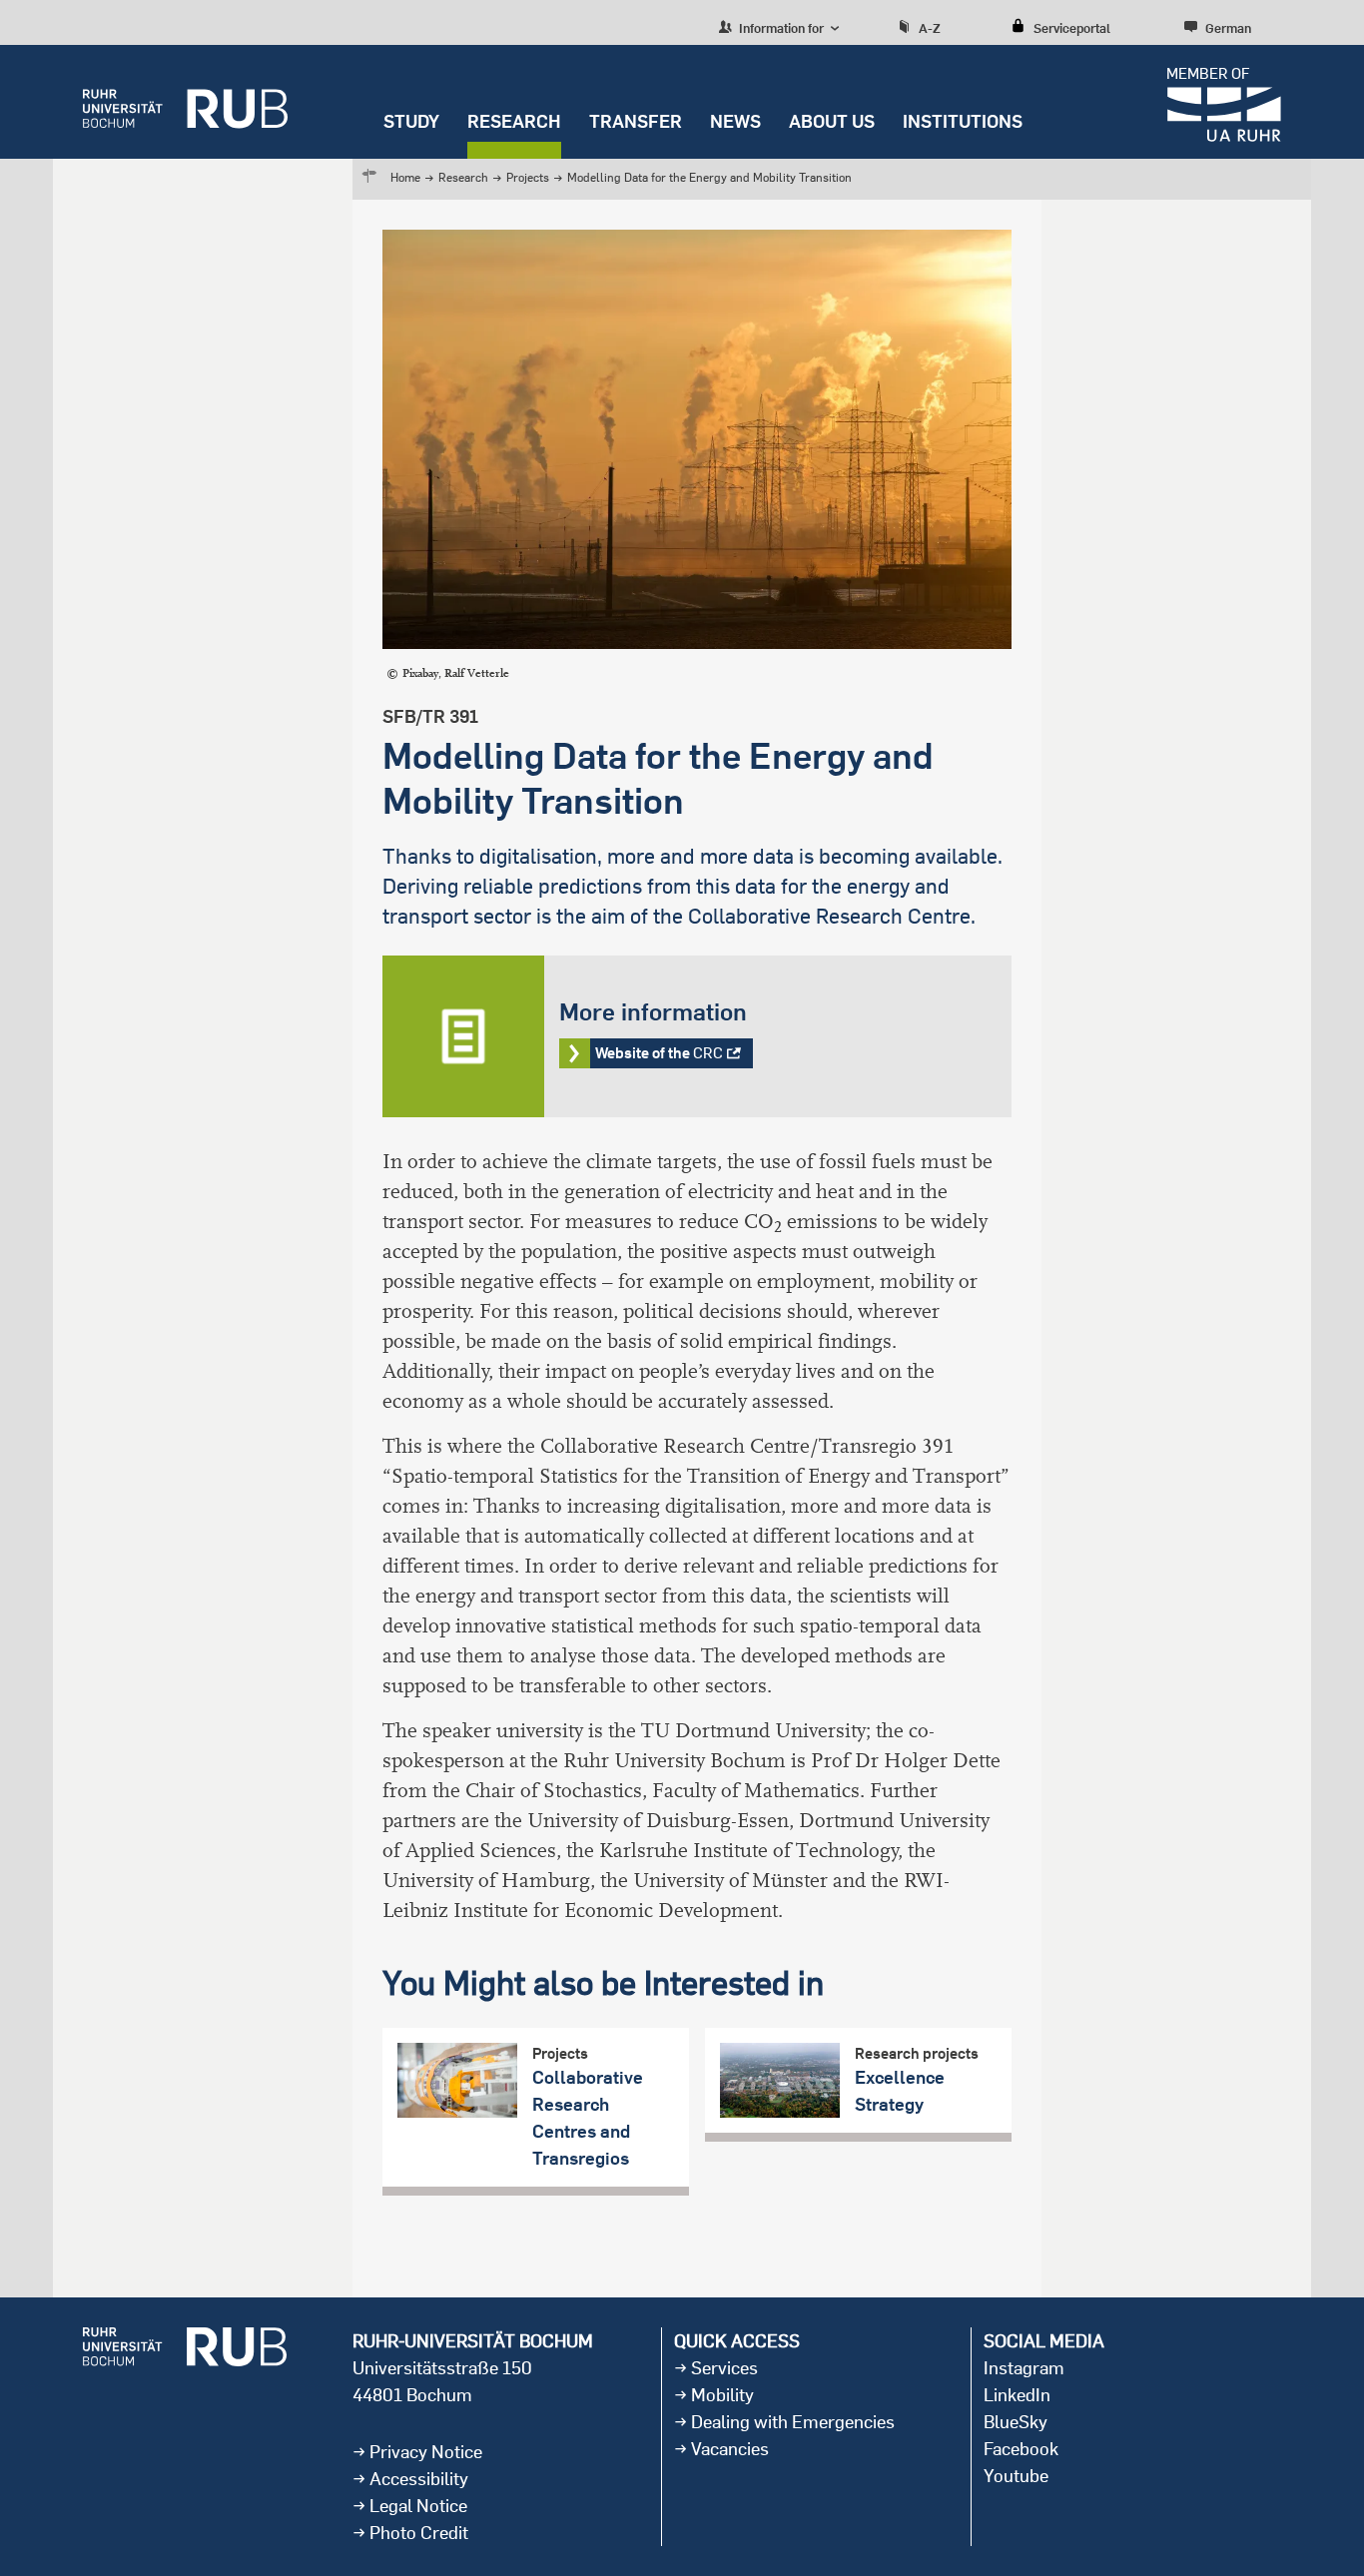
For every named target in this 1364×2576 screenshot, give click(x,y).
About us (832, 121)
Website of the (697, 1036)
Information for (780, 28)
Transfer (636, 121)
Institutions (963, 121)
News (735, 121)
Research (514, 121)
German (1228, 28)
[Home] (185, 102)
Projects (528, 177)
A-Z (930, 28)
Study (411, 121)
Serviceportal (1072, 28)
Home (405, 177)
